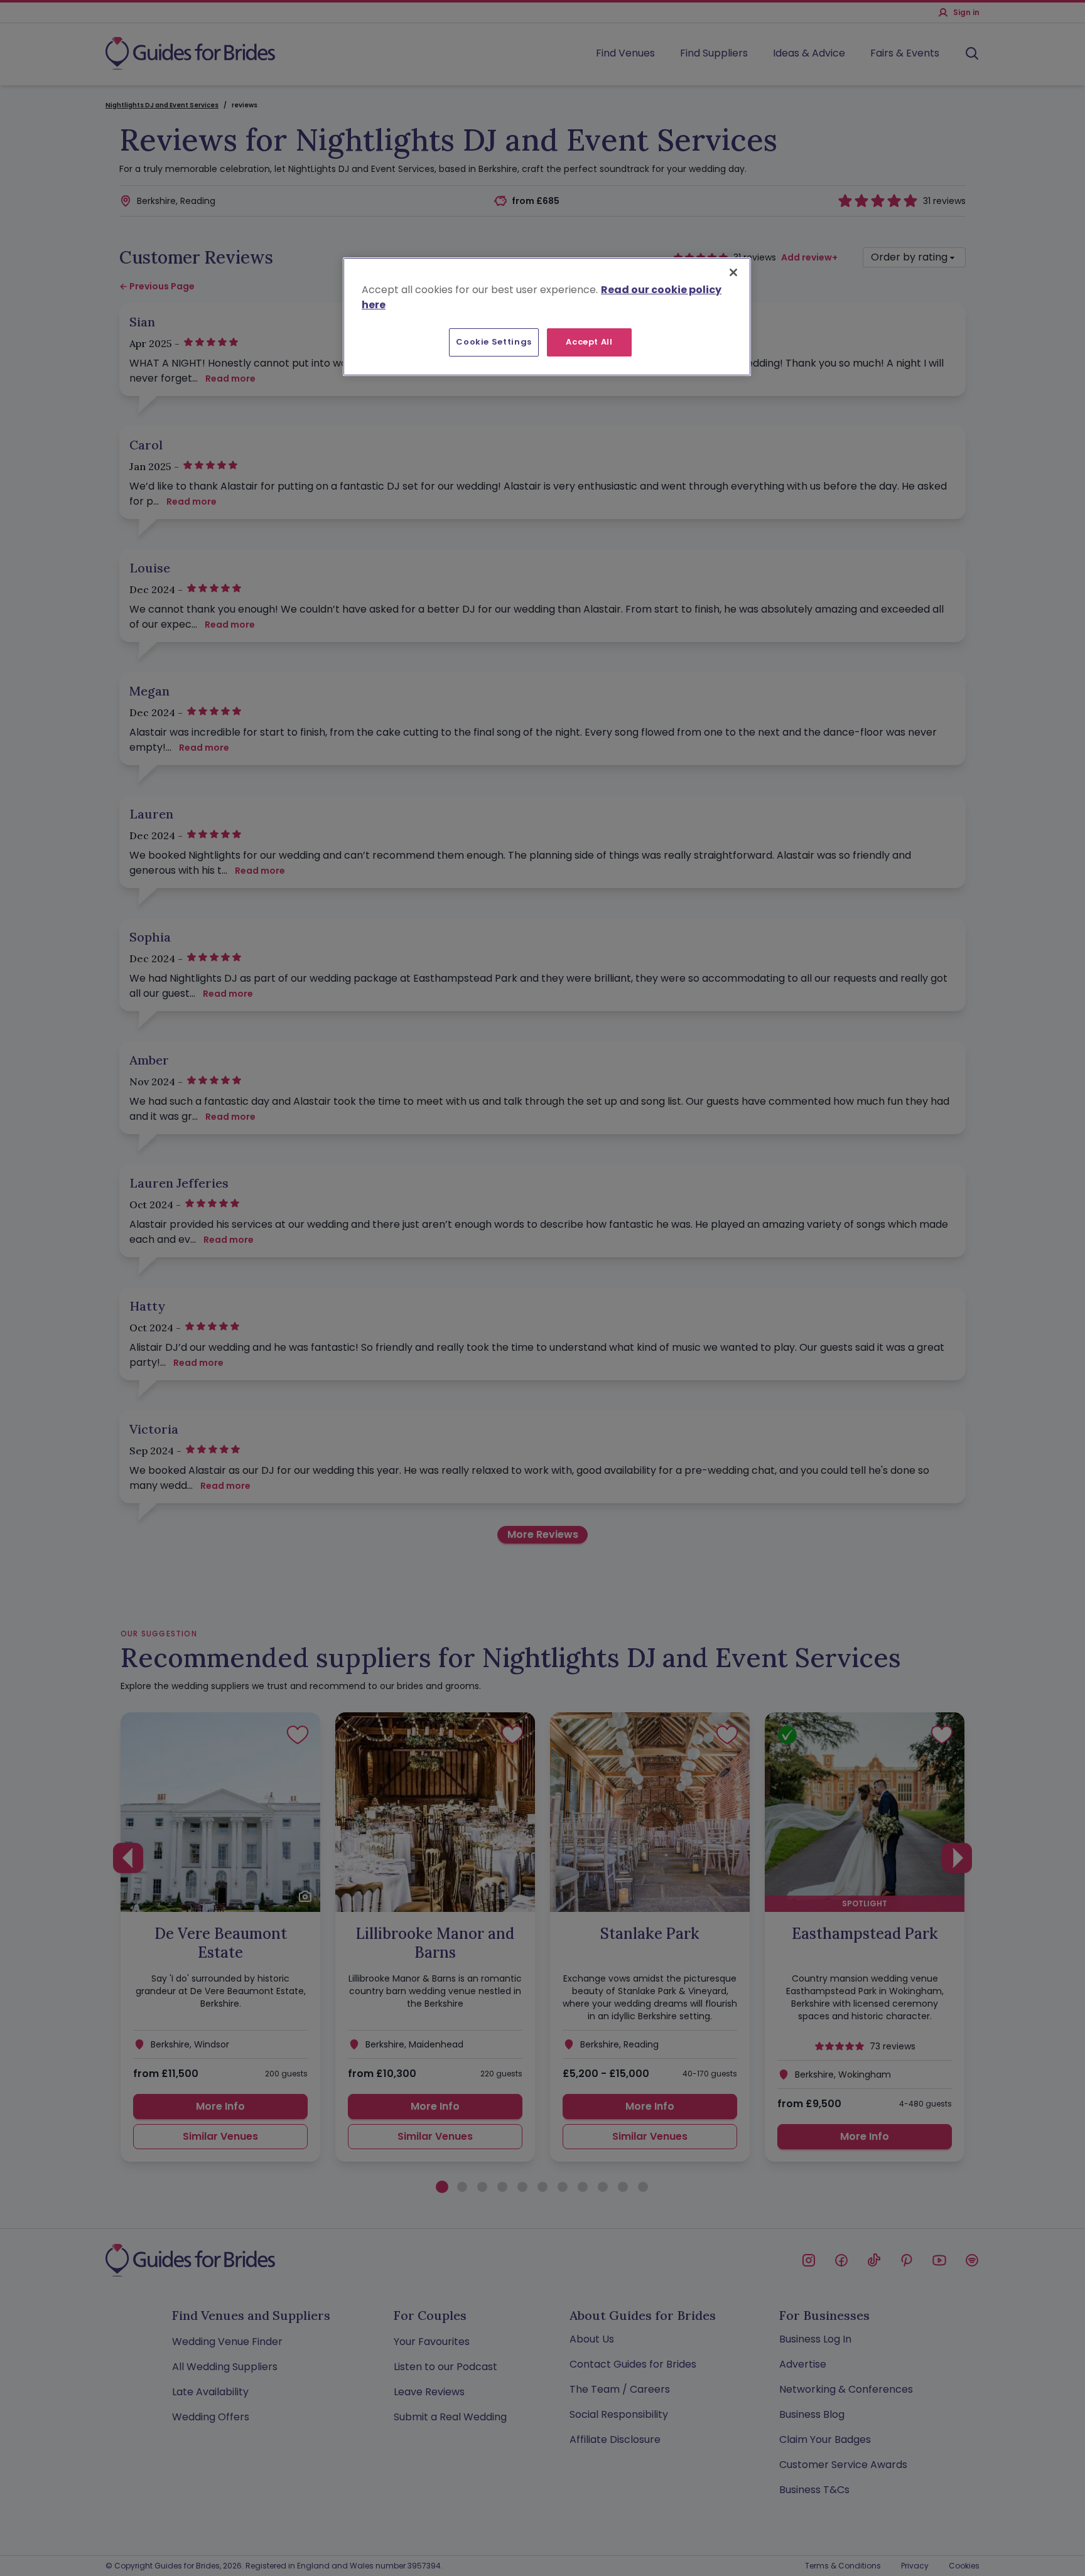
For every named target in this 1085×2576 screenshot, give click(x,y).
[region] (547, 316)
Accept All (589, 342)
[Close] (733, 272)
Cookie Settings (494, 342)
